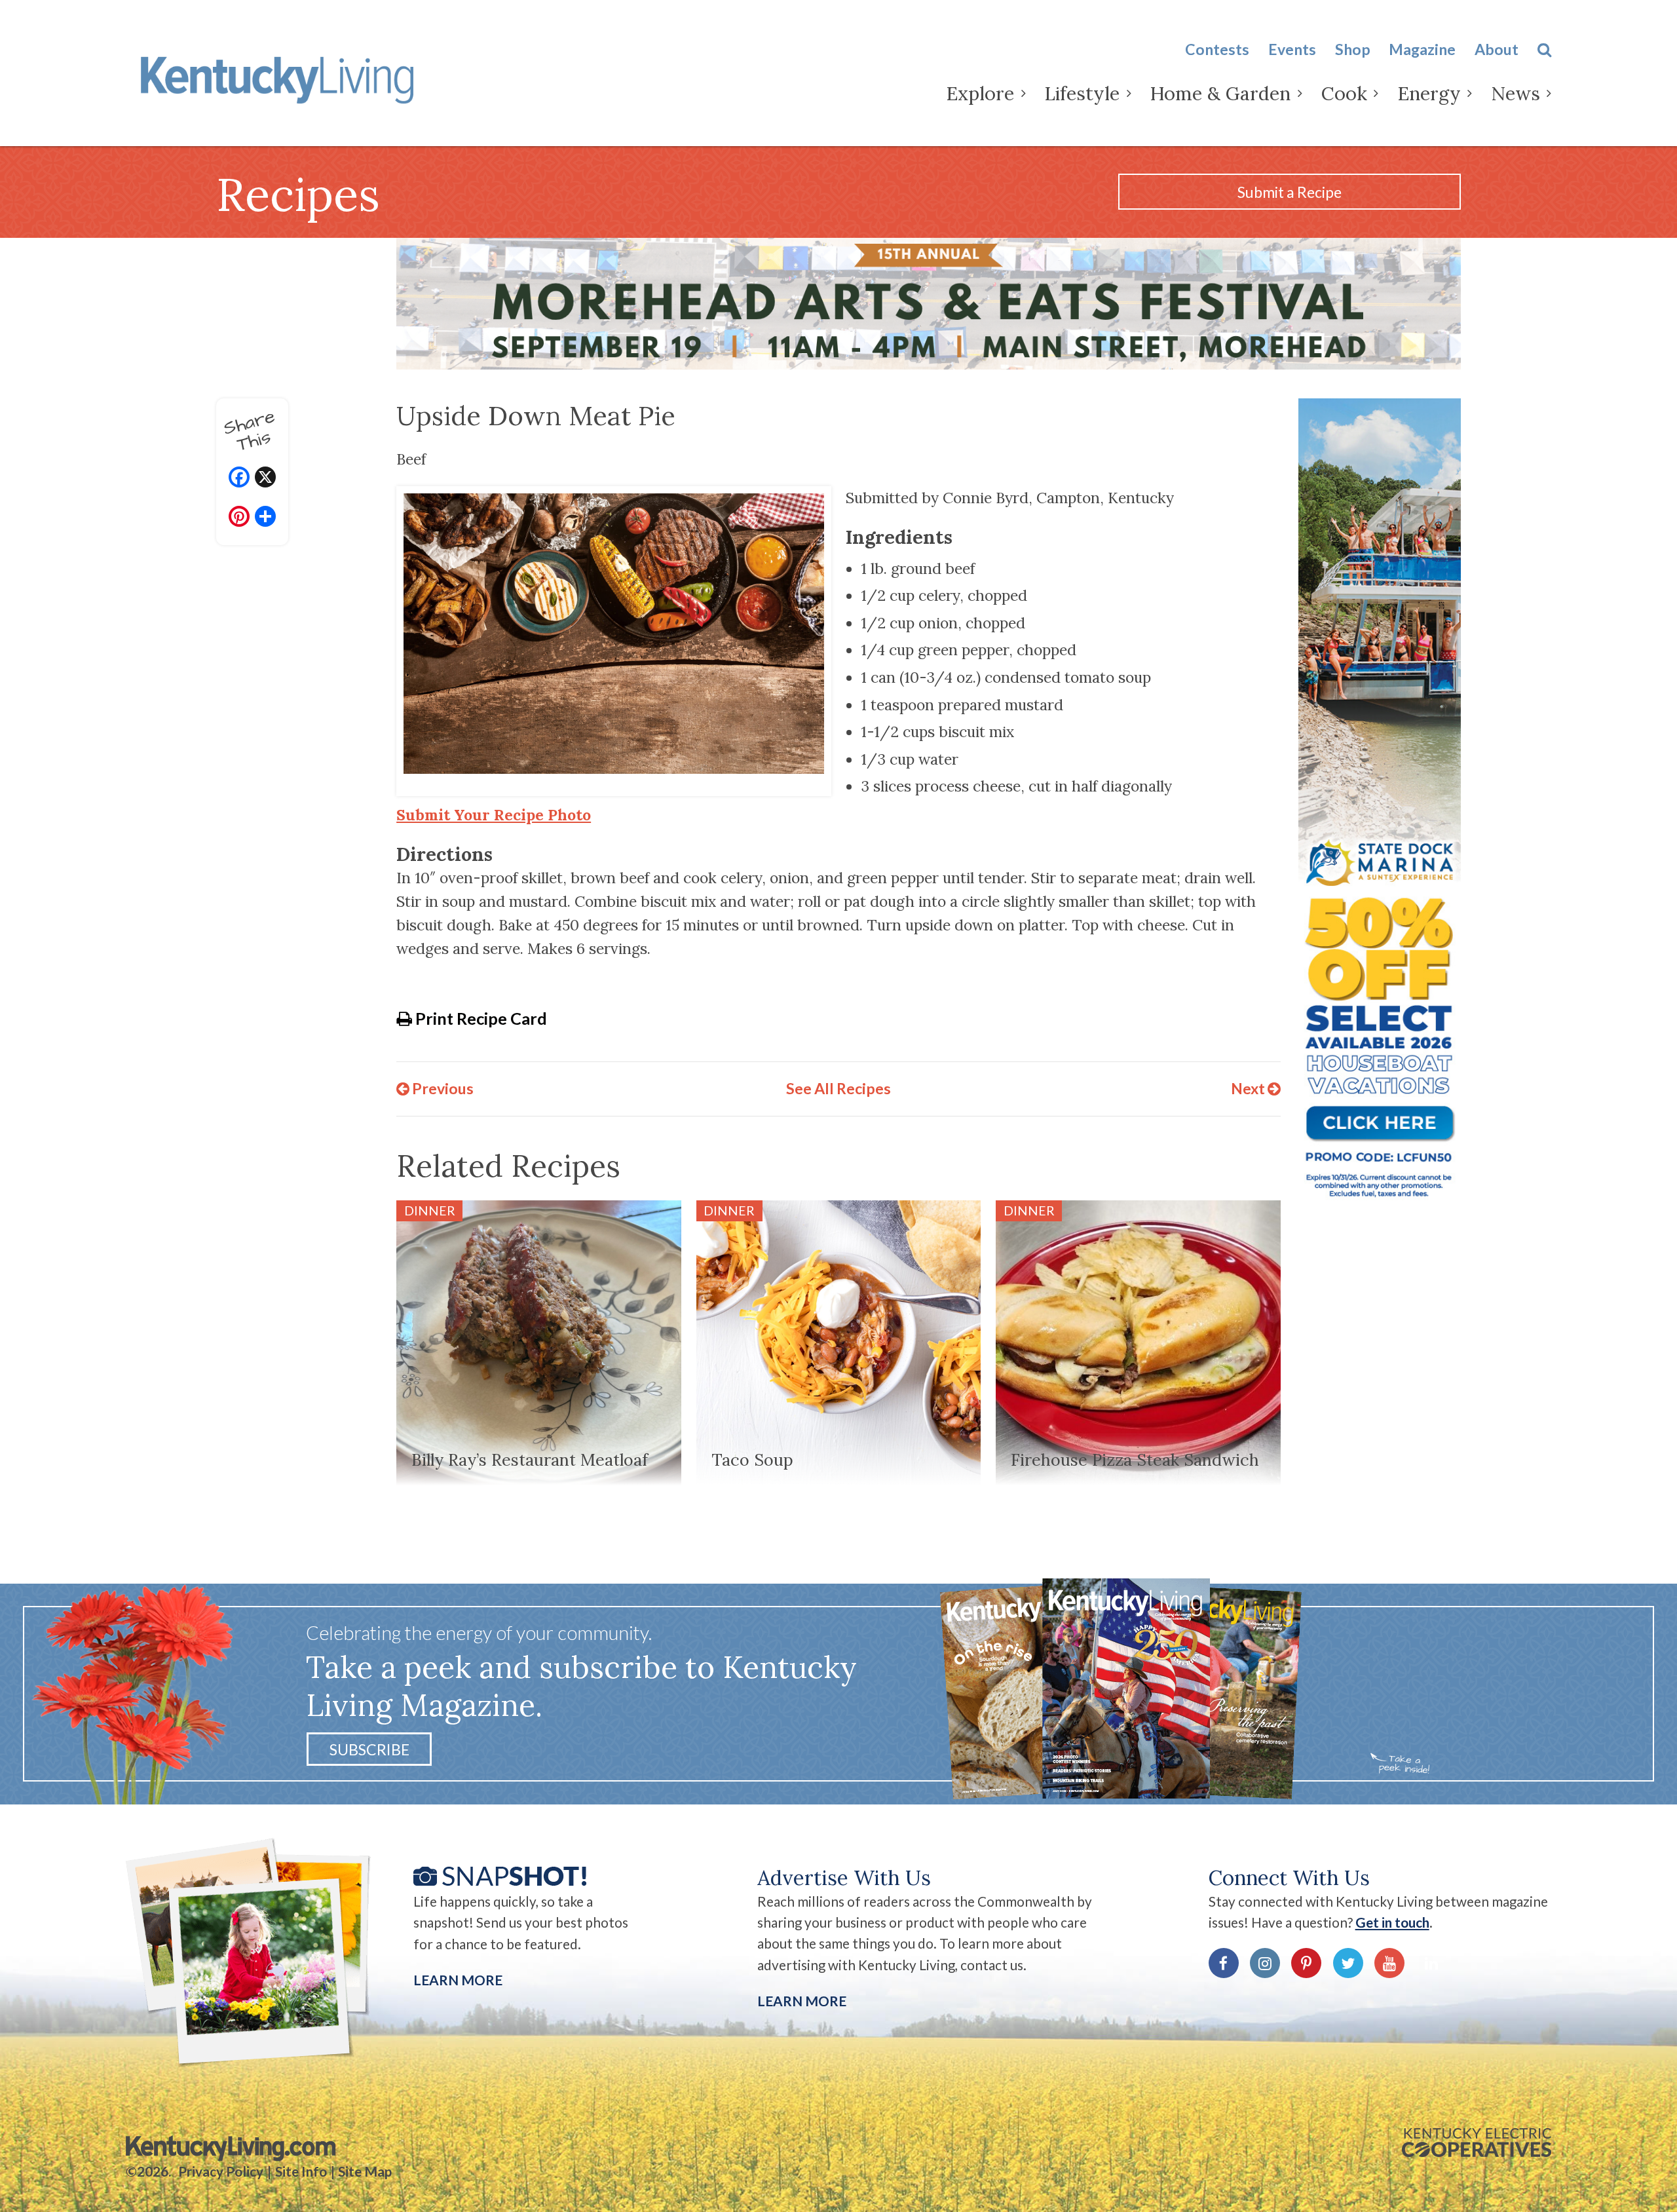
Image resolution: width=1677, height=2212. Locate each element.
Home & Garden (1220, 93)
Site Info (301, 2171)
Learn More (458, 1980)
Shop (1353, 49)
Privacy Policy (221, 2171)
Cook (1344, 93)
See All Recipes (838, 1088)
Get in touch (1392, 1922)
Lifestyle (1082, 93)
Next (1249, 1088)
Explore (980, 93)
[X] (265, 479)
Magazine (1422, 49)
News (1516, 93)
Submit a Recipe (1290, 192)
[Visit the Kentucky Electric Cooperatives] (1477, 2143)
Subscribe (369, 1749)
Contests (1217, 49)
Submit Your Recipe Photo (494, 815)
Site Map (365, 2171)
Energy (1429, 93)
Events (1292, 49)
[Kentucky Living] (281, 77)
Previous (442, 1088)
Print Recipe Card (480, 1018)
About (1497, 49)
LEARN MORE (802, 2001)
